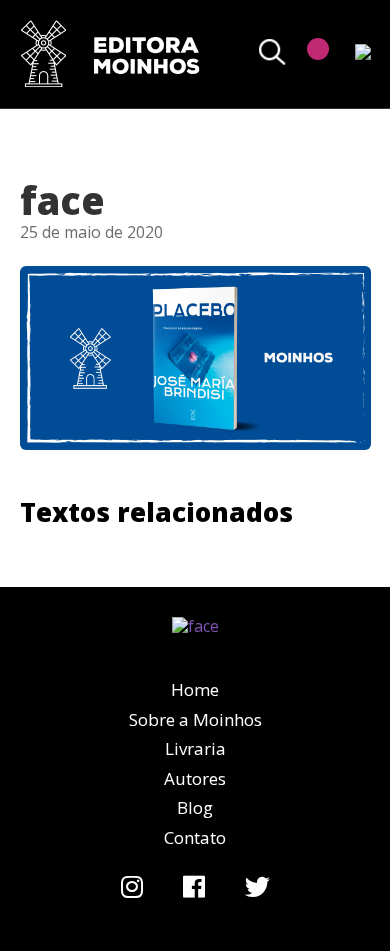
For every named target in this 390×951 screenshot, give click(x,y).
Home (195, 689)
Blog (195, 807)
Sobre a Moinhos (195, 719)
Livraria (195, 748)
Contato (195, 837)
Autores (195, 778)
